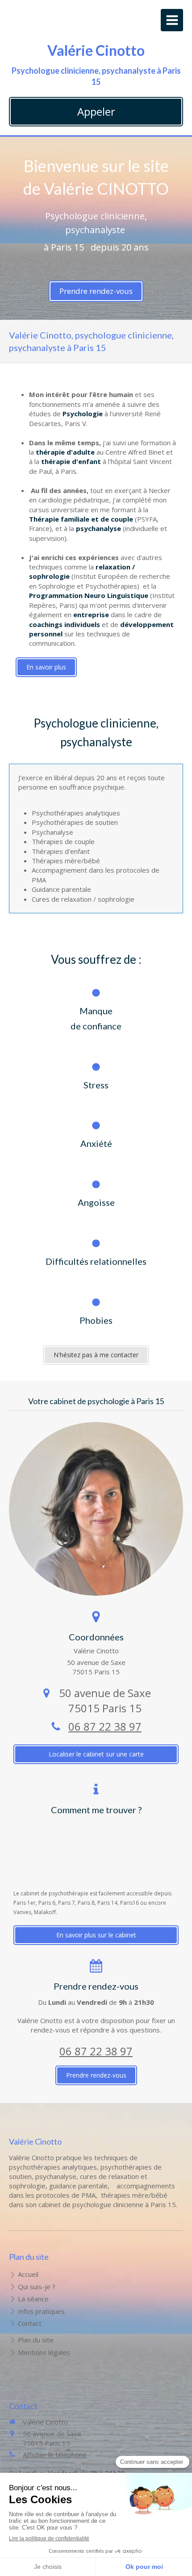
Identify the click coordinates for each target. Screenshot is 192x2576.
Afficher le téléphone (55, 2455)
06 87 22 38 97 (105, 1726)
